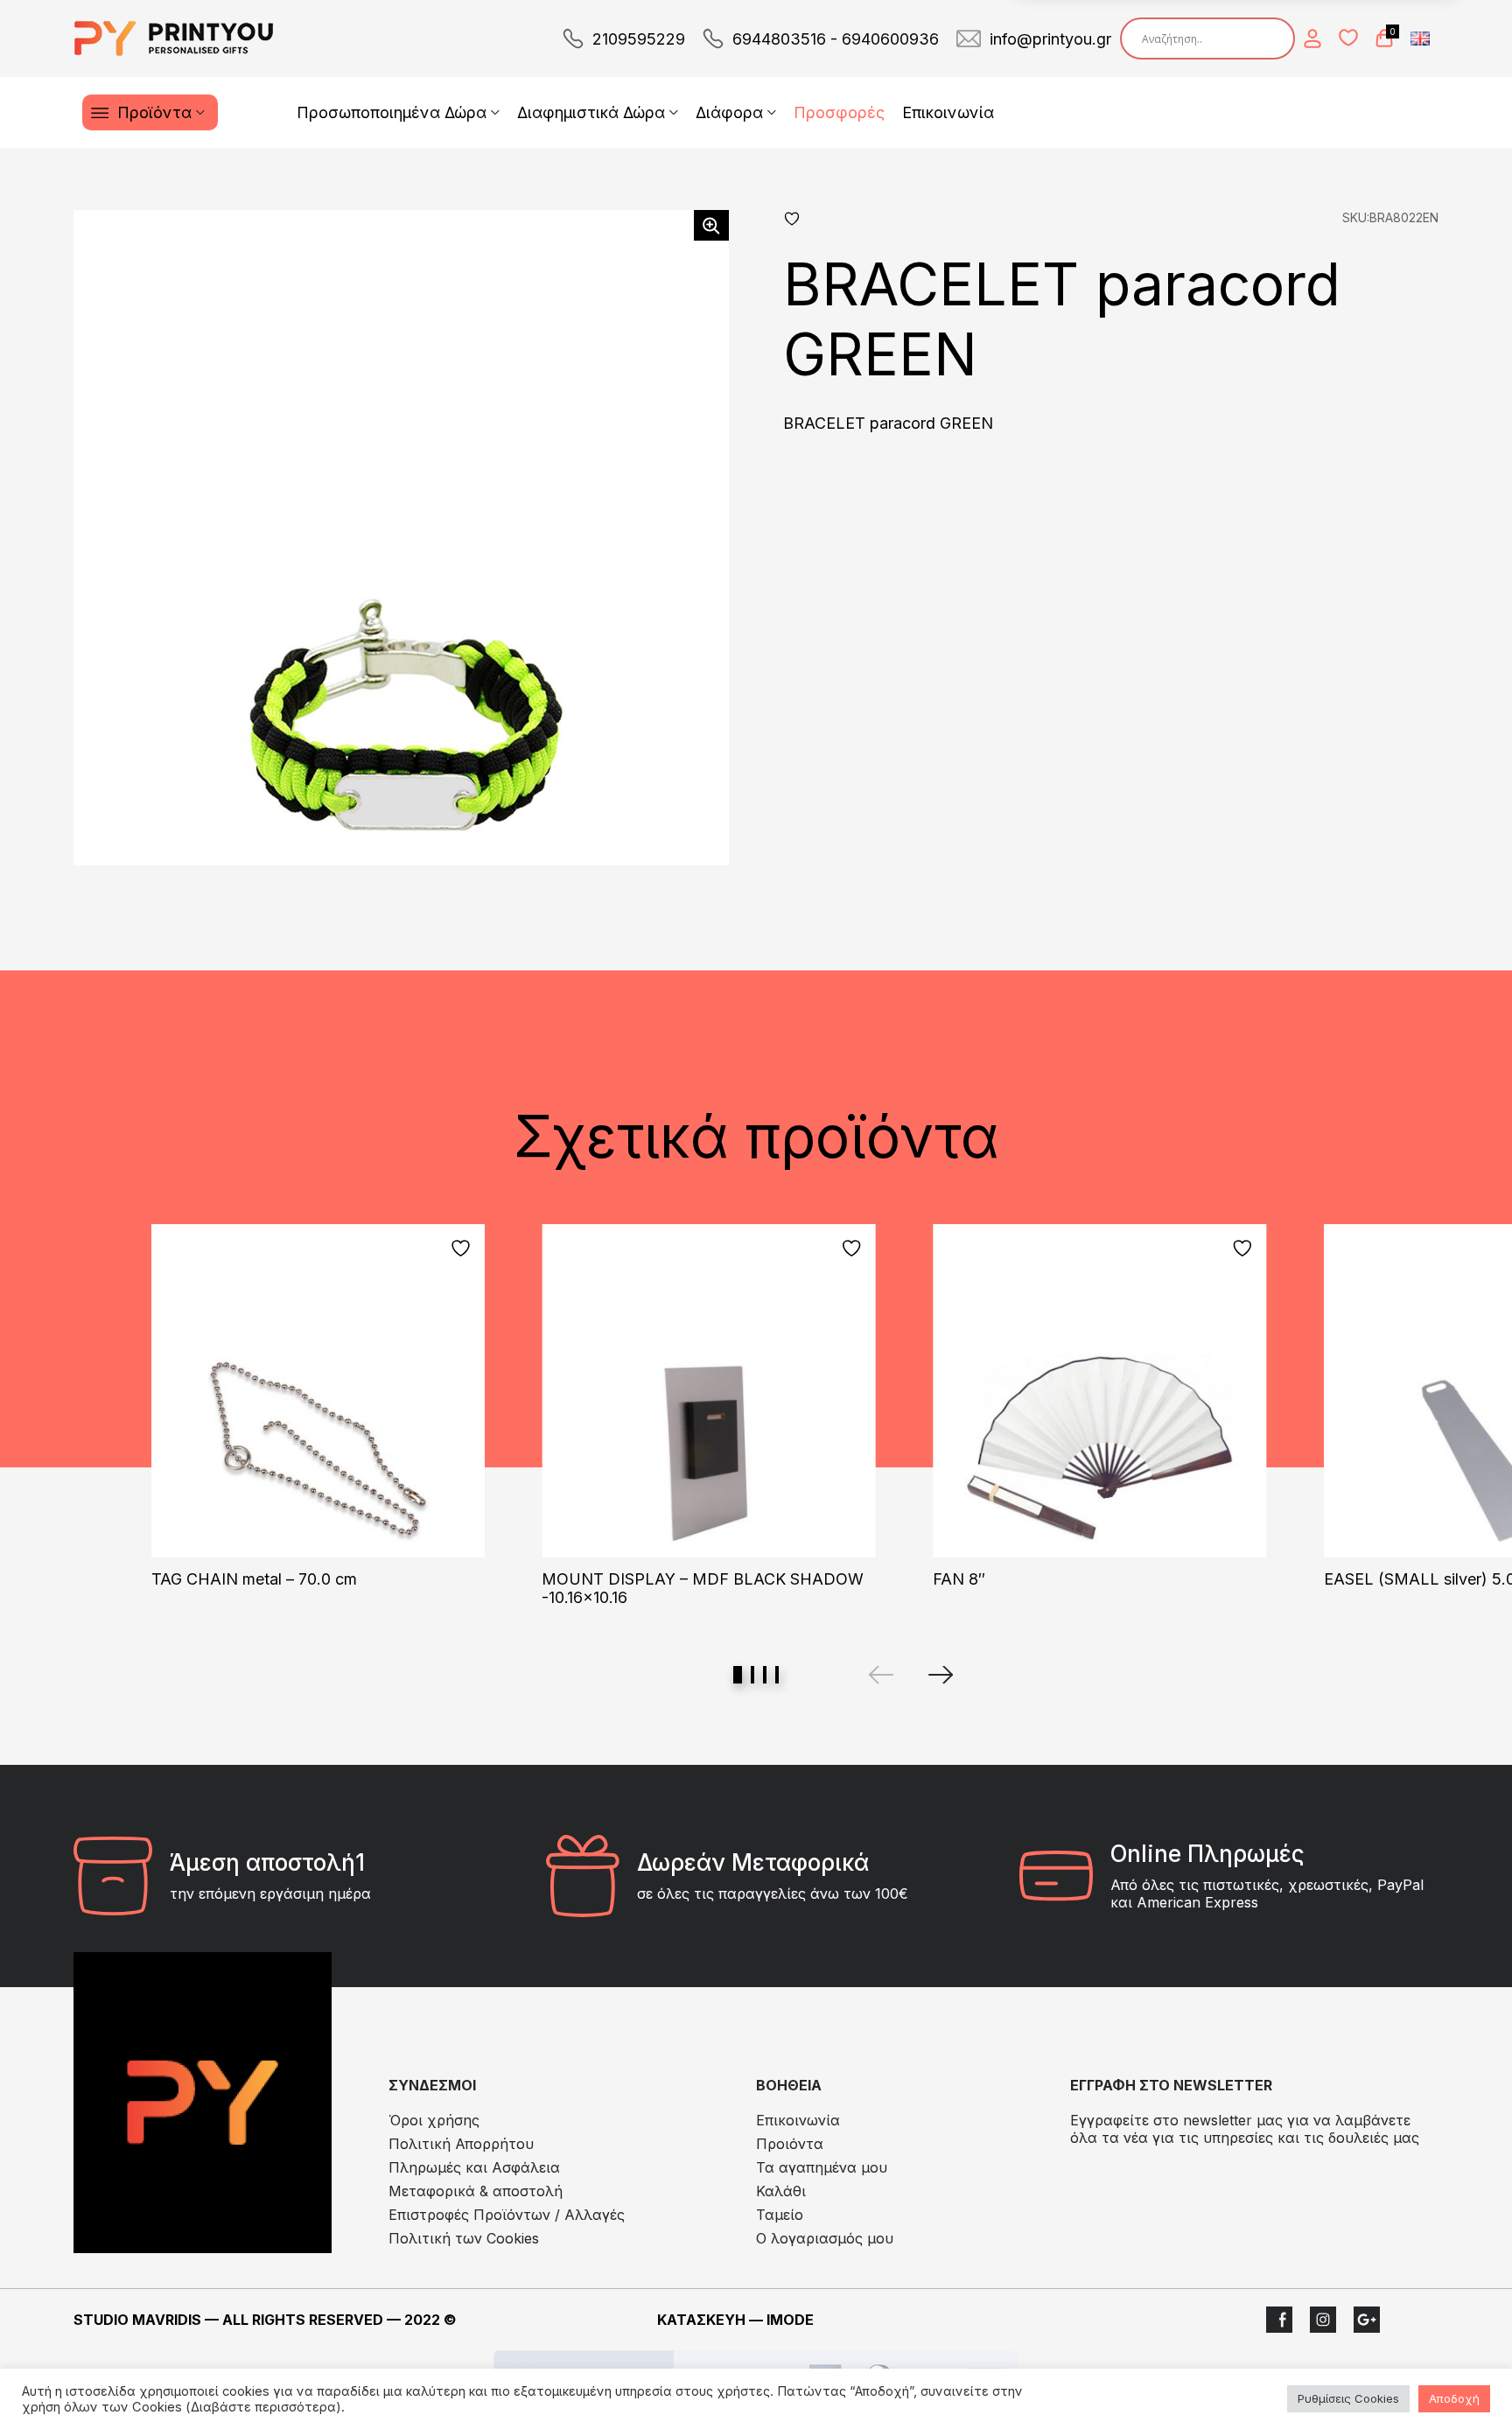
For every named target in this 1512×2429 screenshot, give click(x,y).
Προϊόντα (154, 112)
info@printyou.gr (1050, 39)
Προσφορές (839, 112)
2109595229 (639, 39)
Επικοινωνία (948, 112)
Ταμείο (780, 2215)
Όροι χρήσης (434, 2120)
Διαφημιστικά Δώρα (591, 112)
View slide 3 (765, 1675)
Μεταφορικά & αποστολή (476, 2191)
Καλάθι (781, 2191)
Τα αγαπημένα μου (822, 2167)
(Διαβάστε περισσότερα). (265, 2407)
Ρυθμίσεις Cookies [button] (1348, 2398)
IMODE (790, 2320)
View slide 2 (752, 1675)
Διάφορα (729, 112)
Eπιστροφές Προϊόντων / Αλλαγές (507, 2215)
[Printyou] (174, 38)
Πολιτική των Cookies (464, 2238)
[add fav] (463, 1248)
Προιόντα (790, 2144)
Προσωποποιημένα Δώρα (392, 112)
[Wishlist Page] (1348, 38)
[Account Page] (1312, 38)
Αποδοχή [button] (1454, 2398)
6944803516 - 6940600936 (836, 39)
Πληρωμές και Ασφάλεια (474, 2167)
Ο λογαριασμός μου (825, 2238)
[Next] (941, 1675)
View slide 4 (777, 1675)
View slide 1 (738, 1675)
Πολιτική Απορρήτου (461, 2144)
